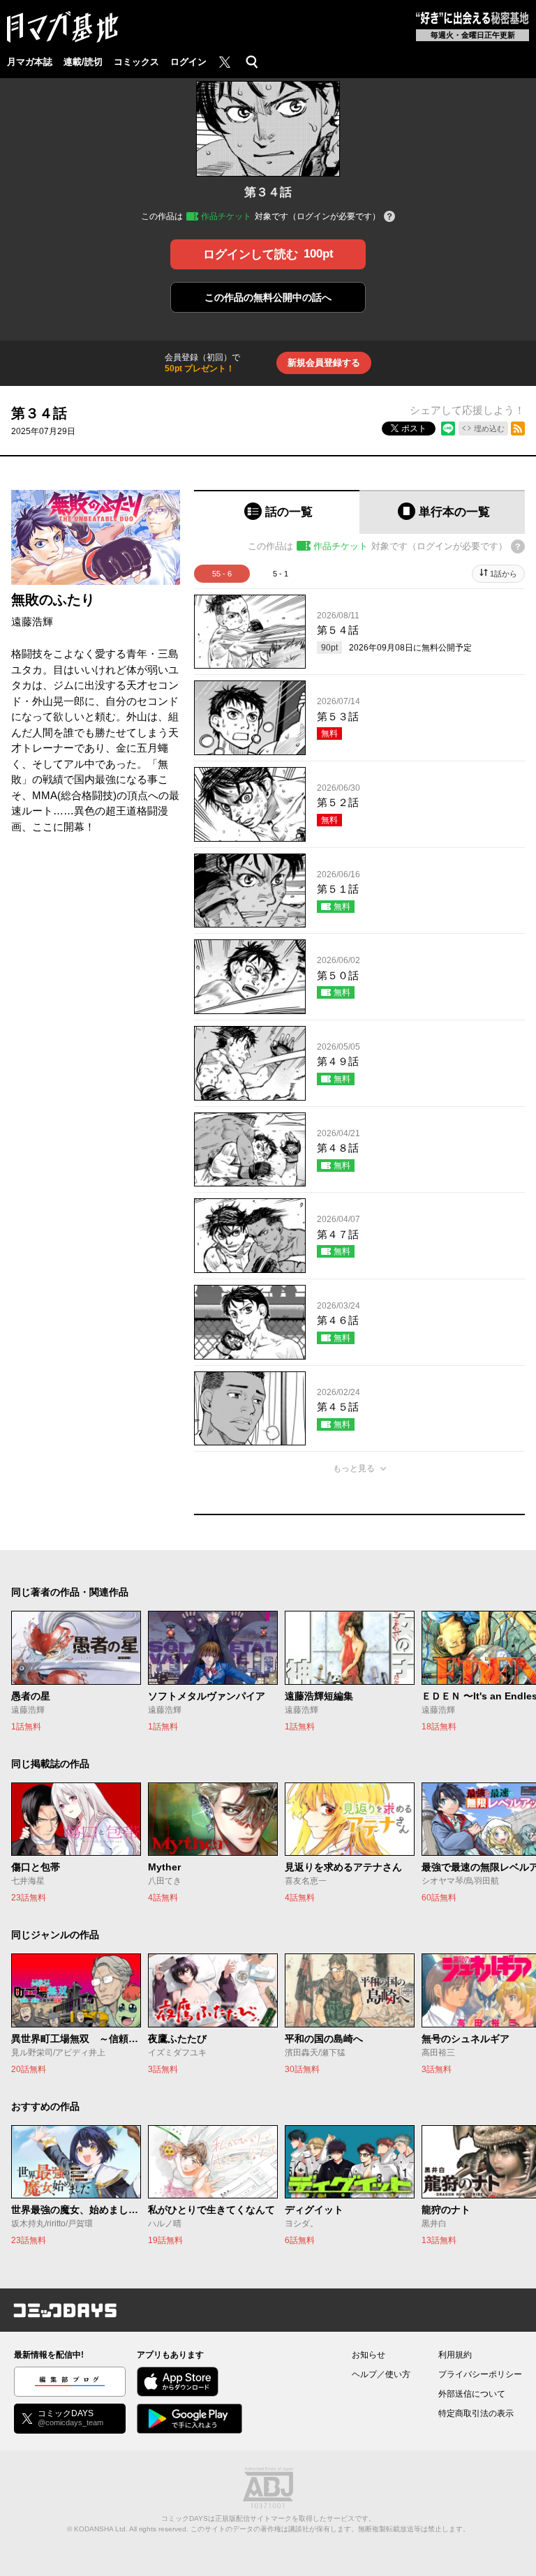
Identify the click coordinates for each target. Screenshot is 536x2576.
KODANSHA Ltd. (101, 2529)
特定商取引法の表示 (476, 2413)
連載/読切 (83, 62)
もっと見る (354, 1468)
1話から (504, 574)
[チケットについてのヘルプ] (389, 217)
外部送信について (472, 2394)
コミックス (136, 62)
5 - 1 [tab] (281, 574)
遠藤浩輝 (32, 621)
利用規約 (455, 2355)
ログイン (188, 62)
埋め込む (489, 429)
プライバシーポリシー (480, 2374)
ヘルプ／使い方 (381, 2374)
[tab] (277, 512)
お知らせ (368, 2355)
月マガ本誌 (30, 62)
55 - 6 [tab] (222, 574)
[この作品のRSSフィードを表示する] (518, 429)
